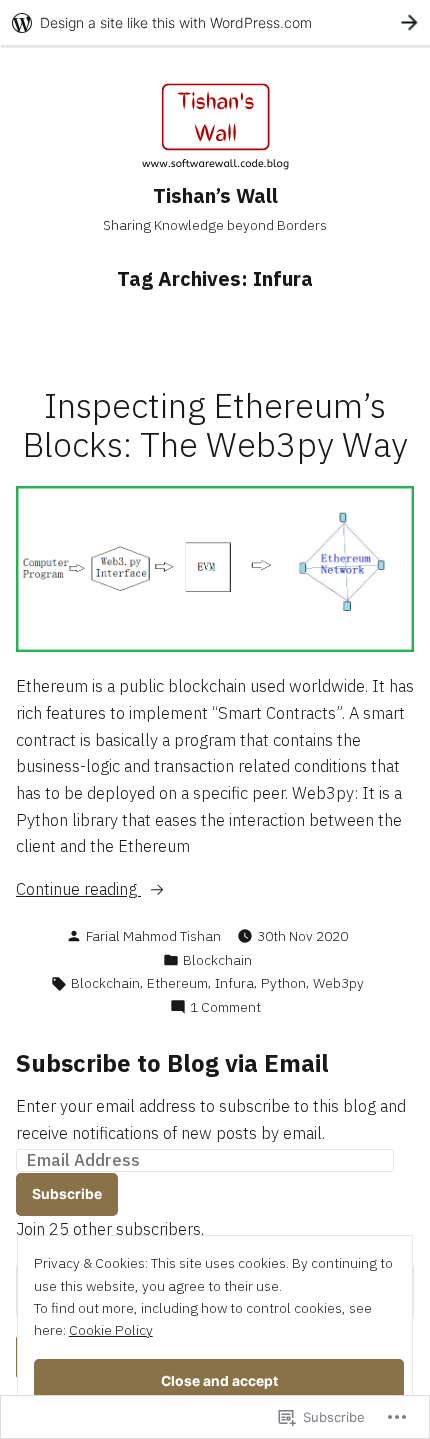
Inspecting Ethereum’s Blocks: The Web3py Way (215, 425)
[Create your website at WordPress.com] (215, 22)
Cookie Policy (111, 1330)
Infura (234, 983)
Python (283, 983)
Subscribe (67, 1194)
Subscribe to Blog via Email (172, 1063)
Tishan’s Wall (215, 195)
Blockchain (217, 960)
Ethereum (177, 983)
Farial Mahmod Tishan (153, 936)
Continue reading (78, 890)
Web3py (338, 983)
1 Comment (225, 1007)
